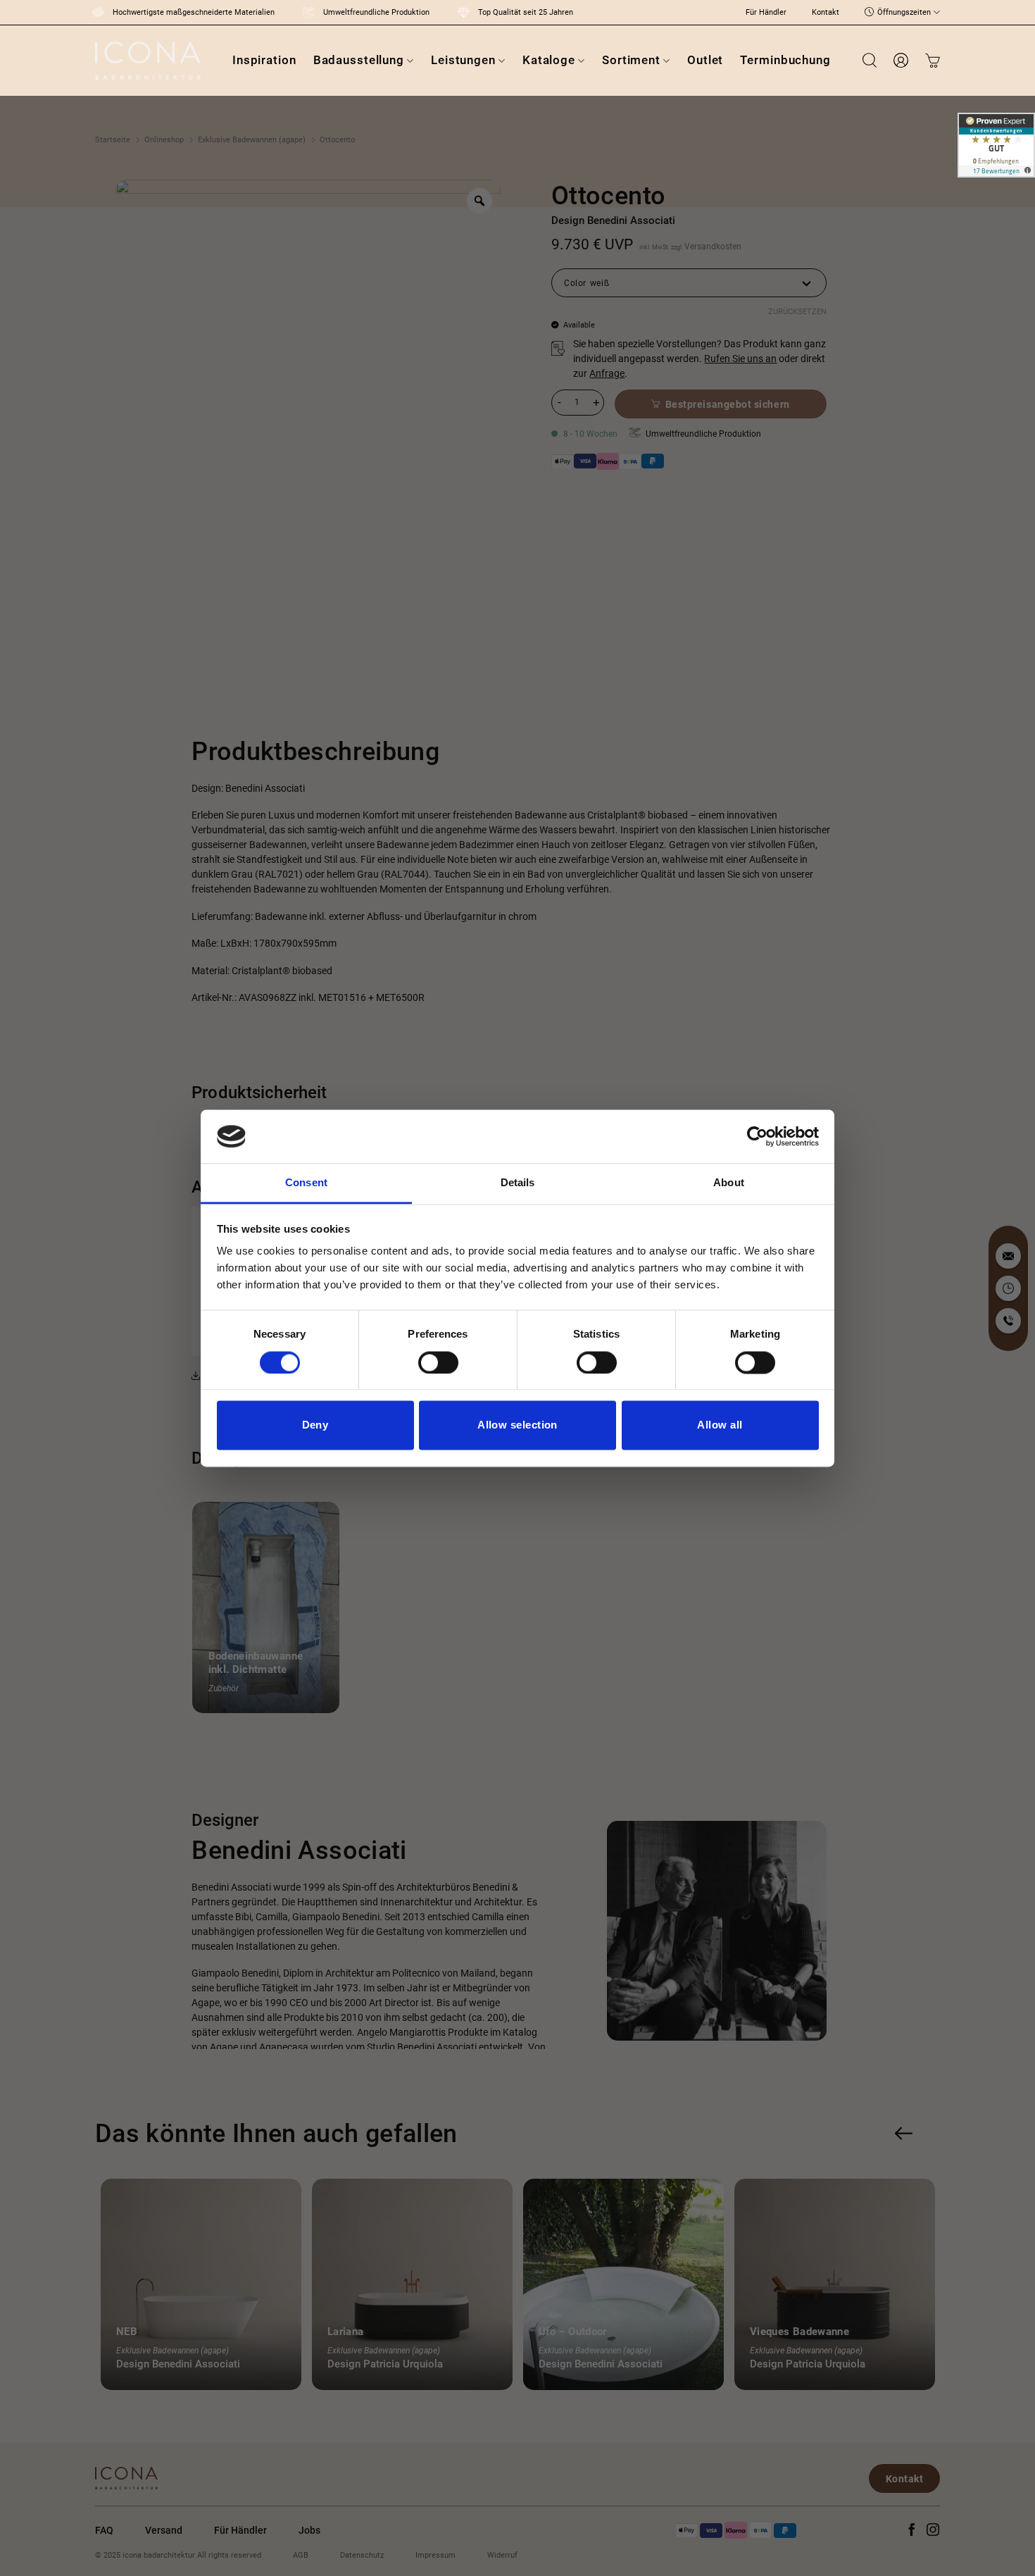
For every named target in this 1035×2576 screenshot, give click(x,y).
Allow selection (517, 1425)
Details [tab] (518, 1183)
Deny (315, 1425)
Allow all (720, 1425)
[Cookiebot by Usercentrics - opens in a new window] (757, 1136)
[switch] (438, 1362)
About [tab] (729, 1183)
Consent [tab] (306, 1183)
